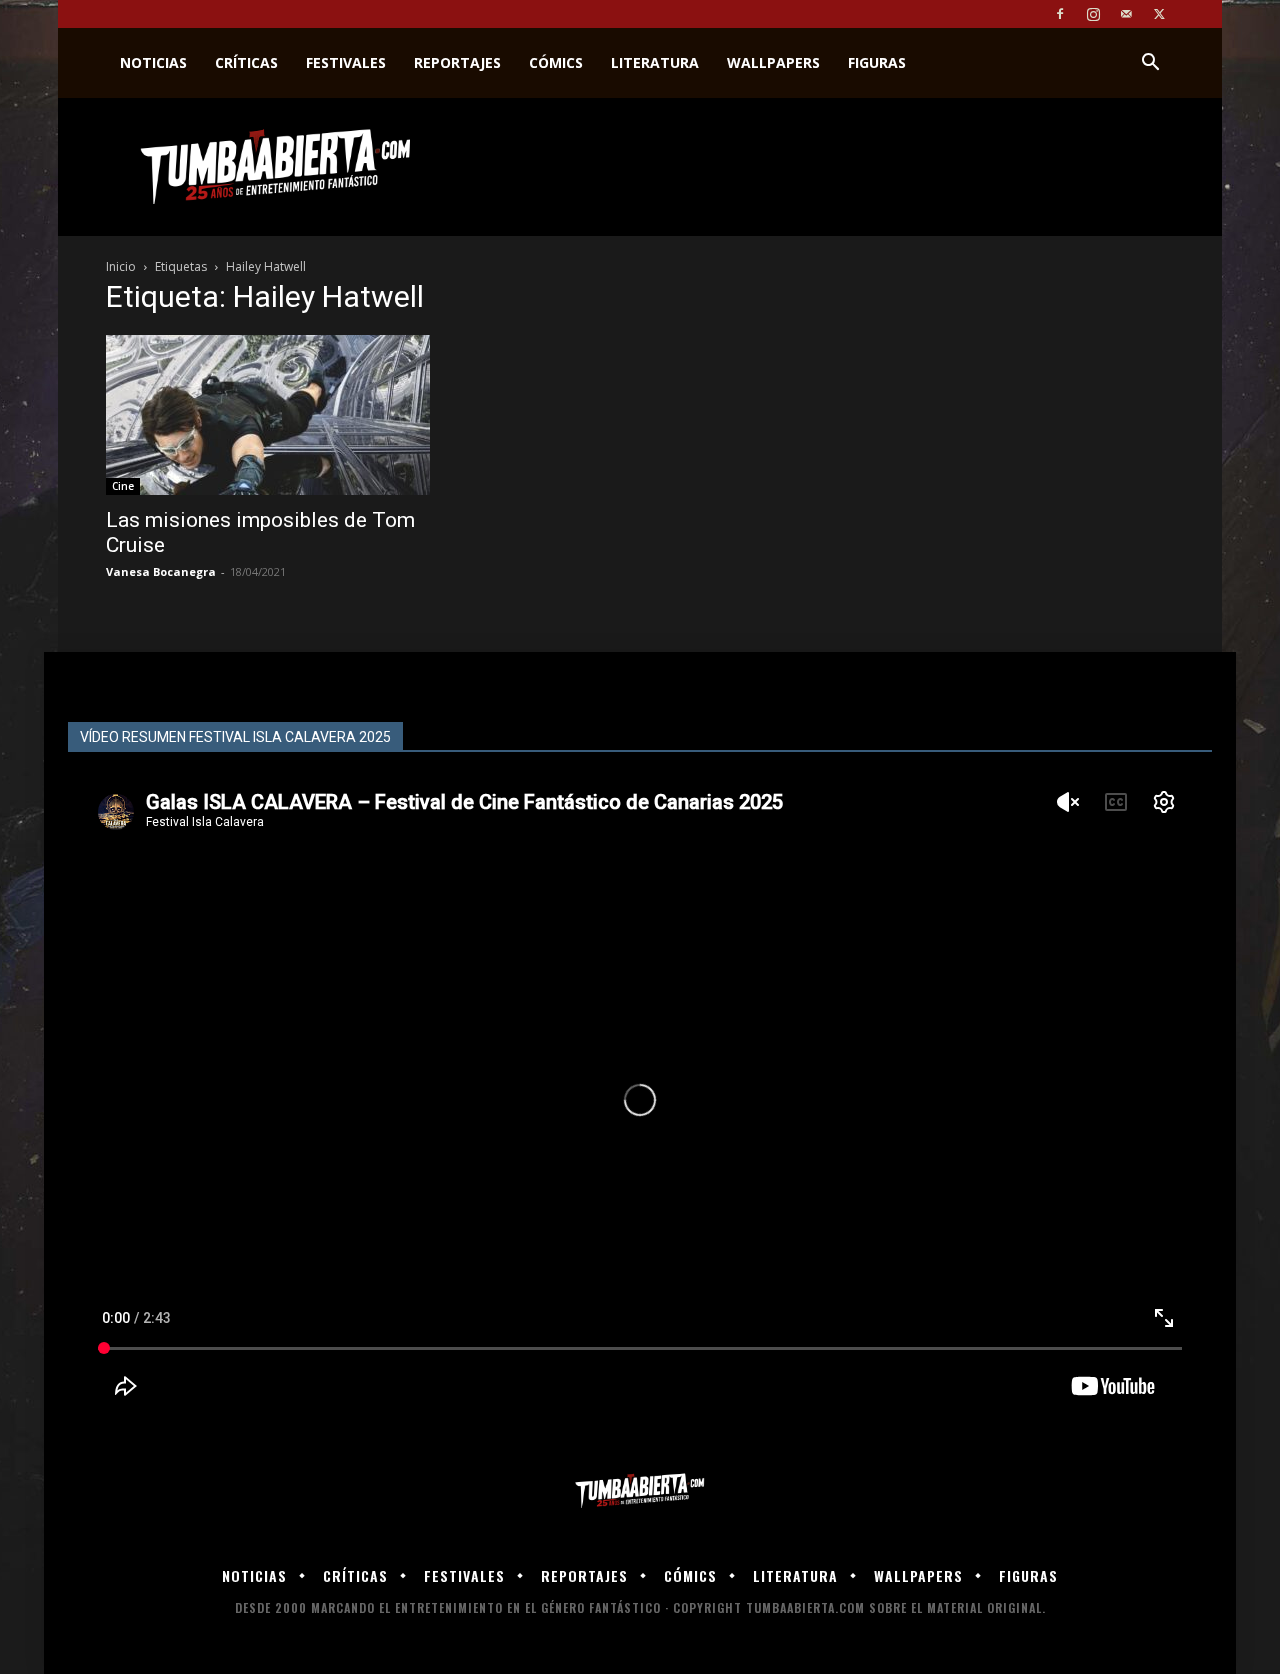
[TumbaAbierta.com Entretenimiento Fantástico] (640, 1491)
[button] (1150, 64)
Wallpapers (773, 62)
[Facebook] (1060, 14)
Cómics (556, 62)
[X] (1159, 14)
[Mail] (1126, 14)
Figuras (877, 62)
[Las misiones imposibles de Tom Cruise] (268, 415)
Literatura (655, 62)
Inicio (121, 266)
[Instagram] (1093, 14)
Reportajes (457, 62)
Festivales (346, 62)
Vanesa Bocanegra (161, 571)
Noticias (153, 62)
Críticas (246, 62)
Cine (123, 486)
